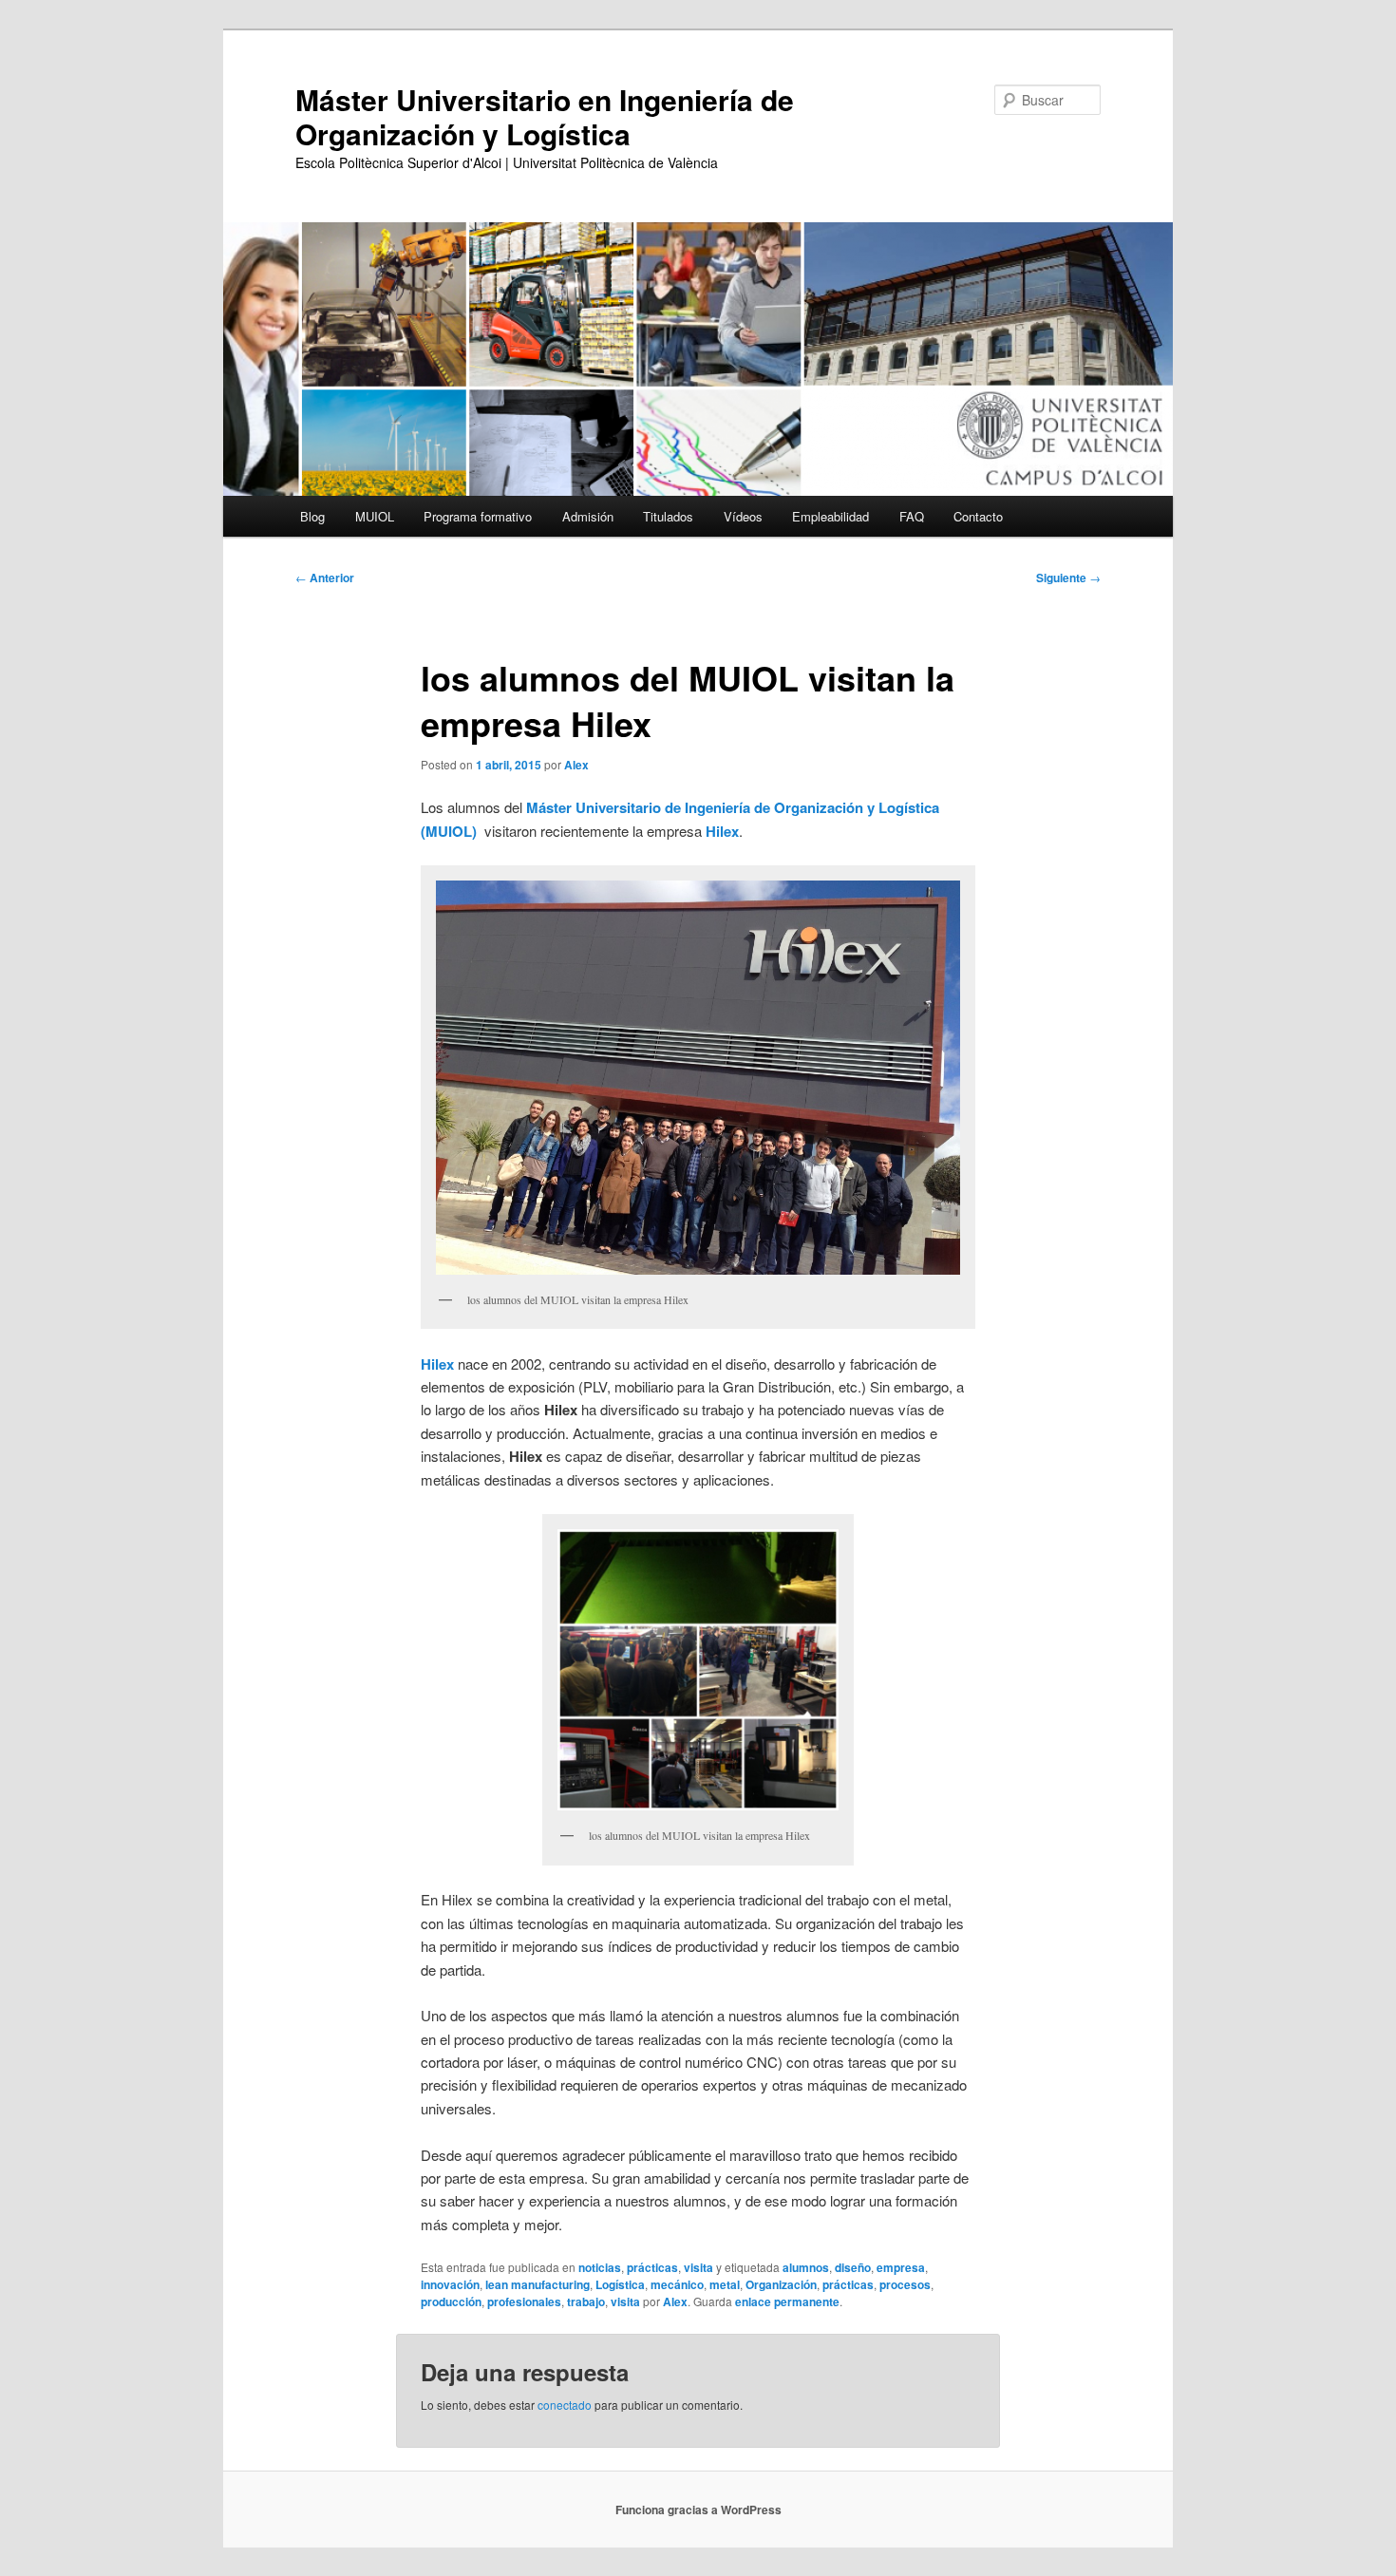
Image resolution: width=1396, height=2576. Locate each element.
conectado (565, 2405)
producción (451, 2301)
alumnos (806, 2267)
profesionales (524, 2301)
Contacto (978, 516)
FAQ (912, 516)
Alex (576, 765)
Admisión (588, 516)
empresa (901, 2267)
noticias (600, 2267)
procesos (905, 2284)
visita (698, 2267)
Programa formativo (478, 516)
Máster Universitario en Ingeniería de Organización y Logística (545, 116)
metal (725, 2284)
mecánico (677, 2284)
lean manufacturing (538, 2284)
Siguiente (1068, 578)
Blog (312, 516)
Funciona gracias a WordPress (698, 2510)
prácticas (652, 2267)
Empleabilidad (830, 516)
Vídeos (743, 516)
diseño (853, 2267)
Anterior (325, 578)
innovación (450, 2284)
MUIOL (375, 516)
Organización (781, 2284)
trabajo (586, 2301)
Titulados (668, 516)
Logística (620, 2284)
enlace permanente (787, 2301)
